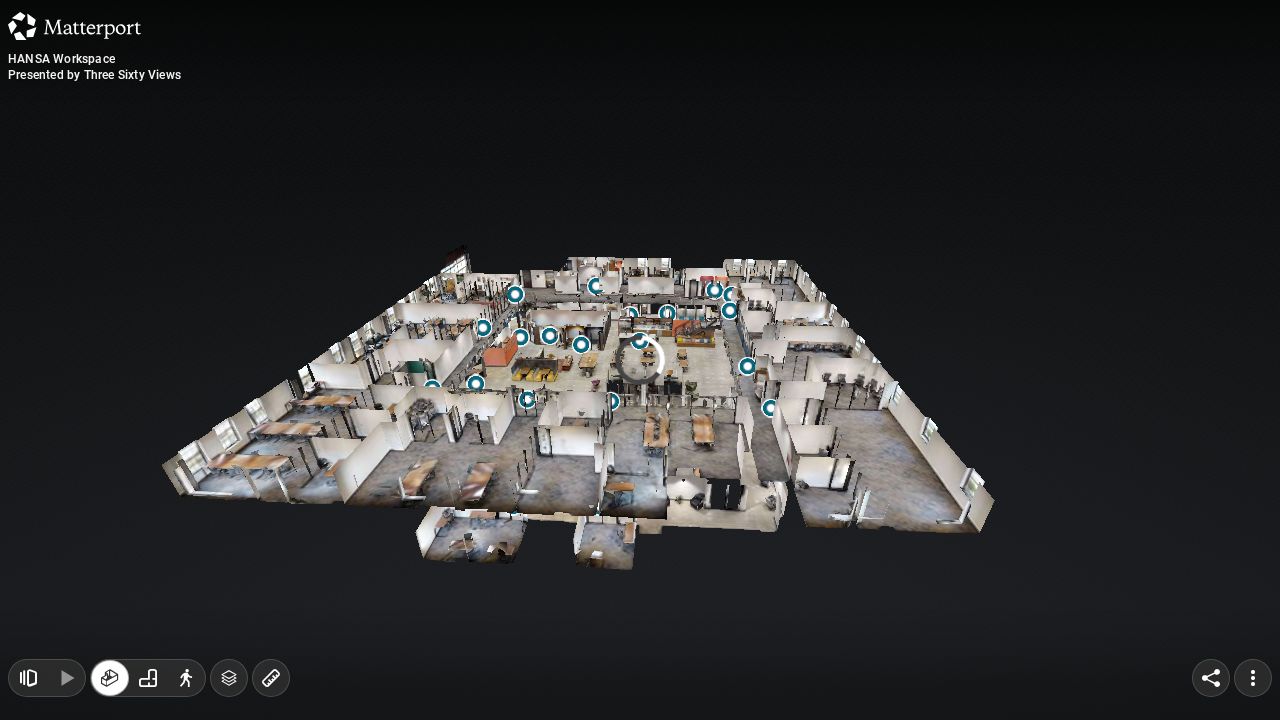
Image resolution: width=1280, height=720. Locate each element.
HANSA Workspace (61, 59)
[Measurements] (271, 678)
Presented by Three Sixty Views (94, 75)
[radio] (110, 678)
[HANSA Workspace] (640, 360)
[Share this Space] (1211, 678)
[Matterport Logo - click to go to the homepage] (74, 26)
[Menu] (1253, 678)
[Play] (66, 678)
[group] (148, 678)
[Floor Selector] (229, 678)
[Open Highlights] (28, 678)
